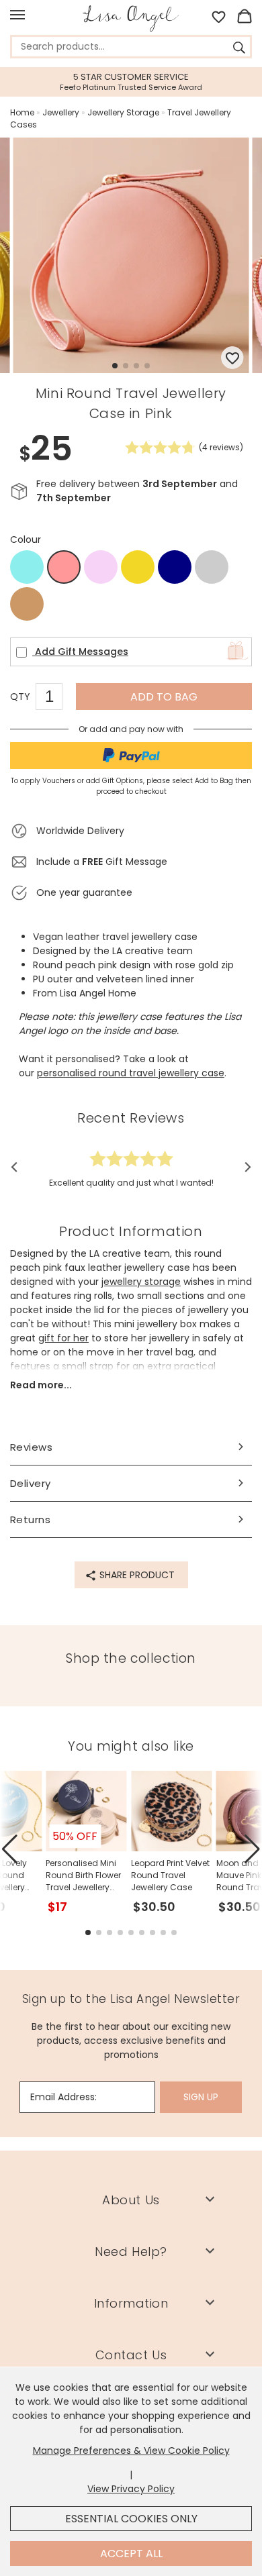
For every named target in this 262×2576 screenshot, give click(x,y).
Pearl (212, 567)
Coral (64, 568)
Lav (101, 567)
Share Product (136, 1575)
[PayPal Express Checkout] (131, 756)
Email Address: (63, 2097)
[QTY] (56, 699)
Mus (138, 567)
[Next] (244, 1168)
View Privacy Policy (131, 2489)
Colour (26, 539)
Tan (27, 604)
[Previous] (18, 1168)
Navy (175, 567)
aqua (27, 567)
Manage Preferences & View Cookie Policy (131, 2451)
